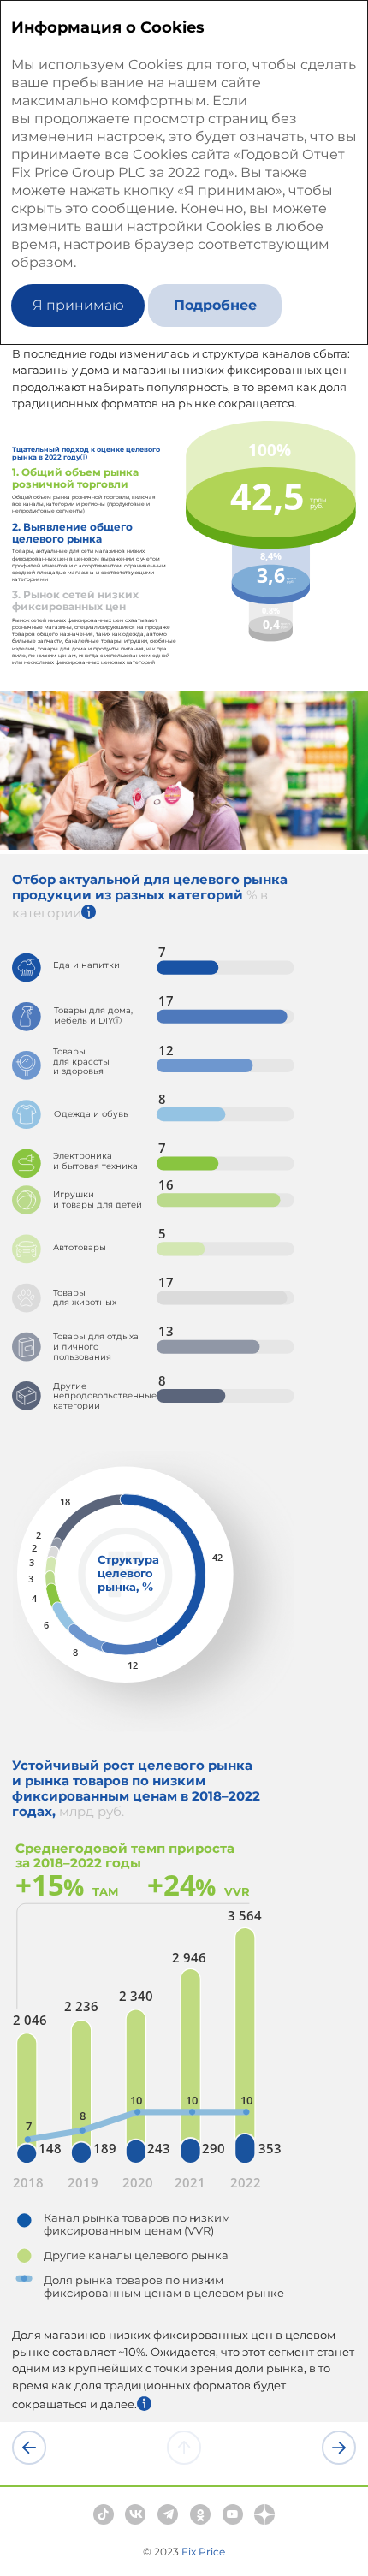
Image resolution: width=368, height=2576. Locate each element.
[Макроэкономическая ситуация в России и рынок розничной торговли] (29, 2448)
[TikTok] (104, 2514)
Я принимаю (78, 305)
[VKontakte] (135, 2514)
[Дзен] (264, 2514)
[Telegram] (168, 2514)
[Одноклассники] (200, 2514)
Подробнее (215, 305)
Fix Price (203, 2552)
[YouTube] (233, 2514)
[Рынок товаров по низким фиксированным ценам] (339, 2448)
